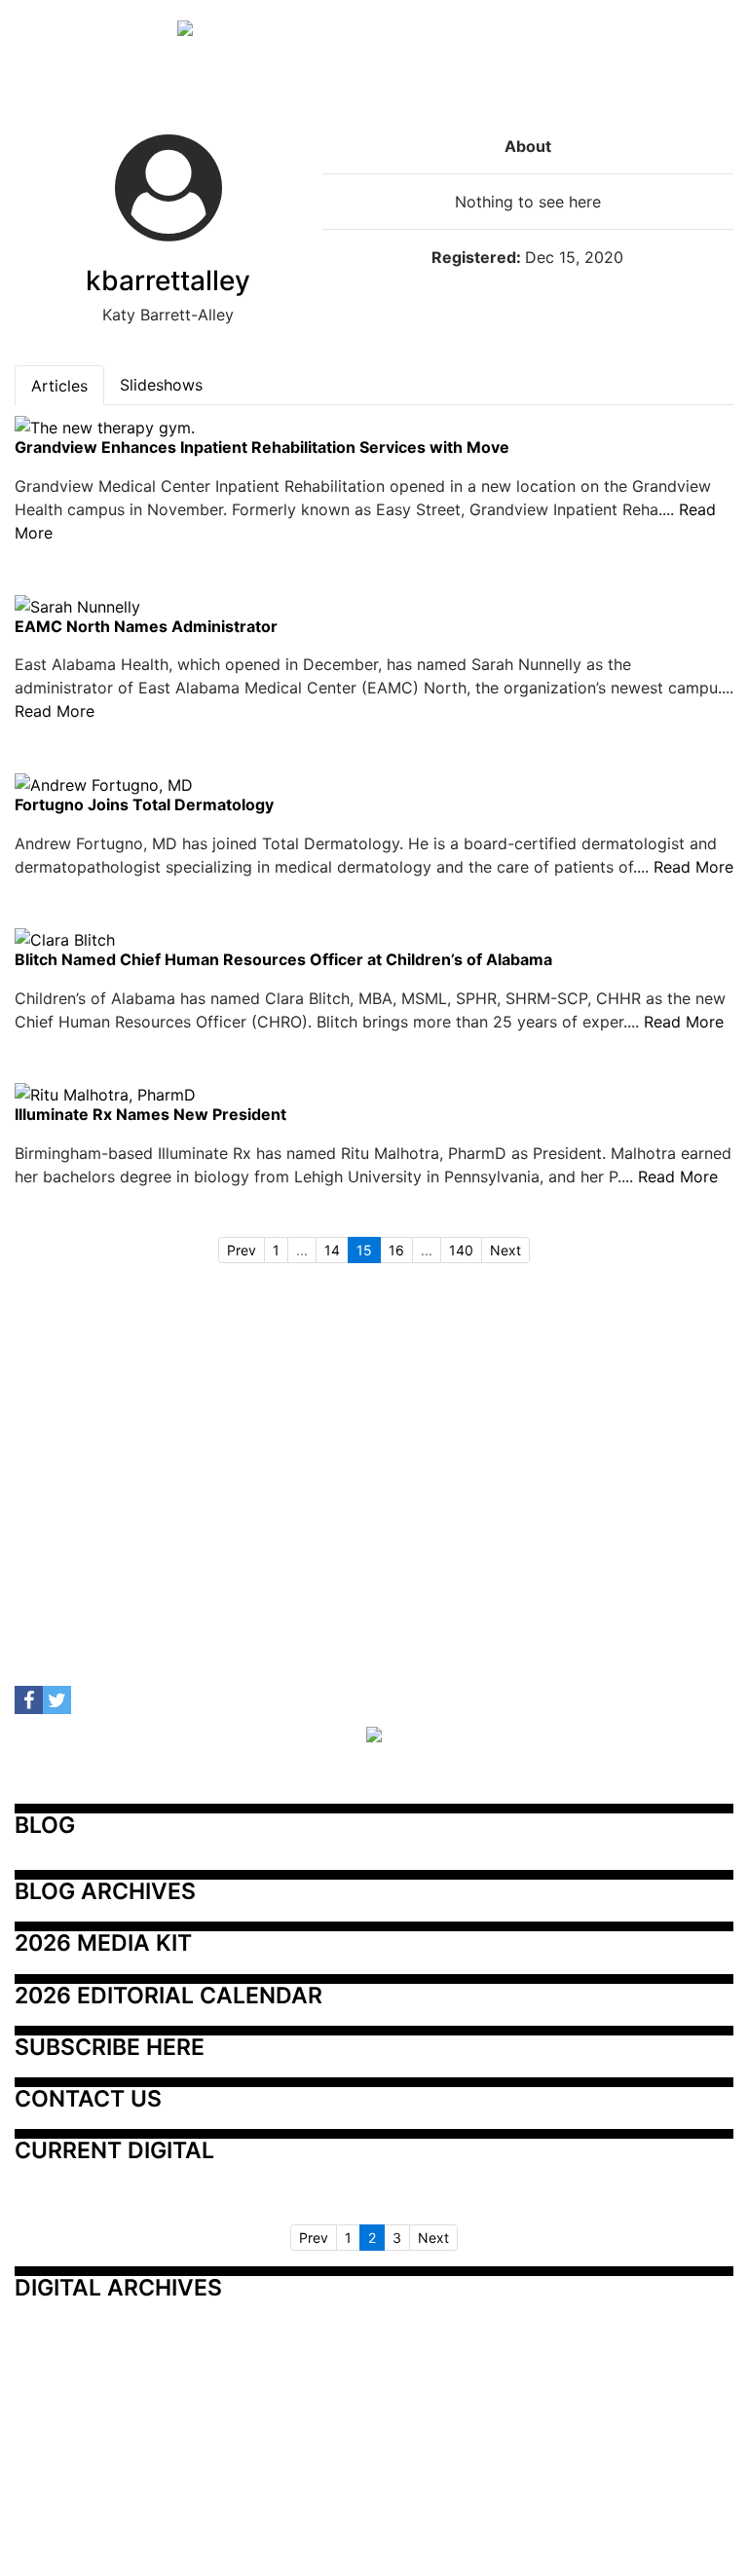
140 (461, 1250)
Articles (59, 386)
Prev (242, 1250)
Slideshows (161, 385)
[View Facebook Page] (29, 1700)
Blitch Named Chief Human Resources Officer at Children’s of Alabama (283, 960)
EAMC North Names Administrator (146, 627)
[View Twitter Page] (57, 1700)
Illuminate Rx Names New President (150, 1115)
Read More (55, 711)
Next (505, 1250)
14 (332, 1250)
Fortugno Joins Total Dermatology (144, 805)
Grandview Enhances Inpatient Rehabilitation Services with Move (262, 448)
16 (396, 1250)
